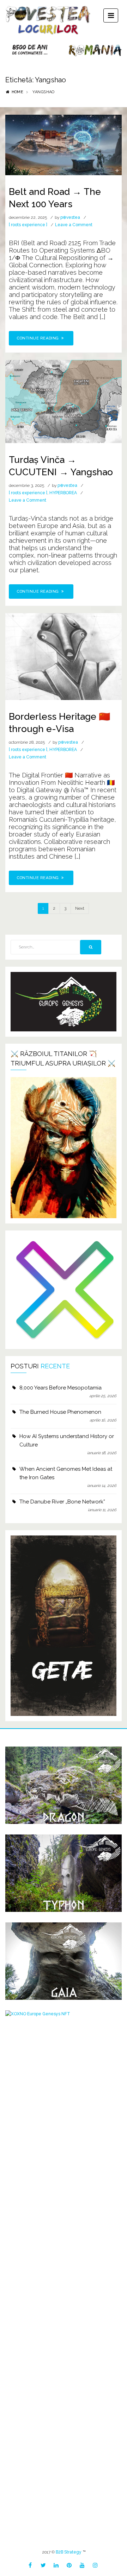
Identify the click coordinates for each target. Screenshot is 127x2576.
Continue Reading (38, 338)
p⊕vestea (70, 217)
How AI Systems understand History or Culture (67, 1440)
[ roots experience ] (28, 225)
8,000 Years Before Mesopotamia (61, 1388)
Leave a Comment (74, 225)
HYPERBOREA (63, 493)
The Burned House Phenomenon (60, 1412)
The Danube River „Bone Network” (62, 1502)
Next (80, 908)
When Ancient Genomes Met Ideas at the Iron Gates (66, 1473)
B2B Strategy (69, 2552)
